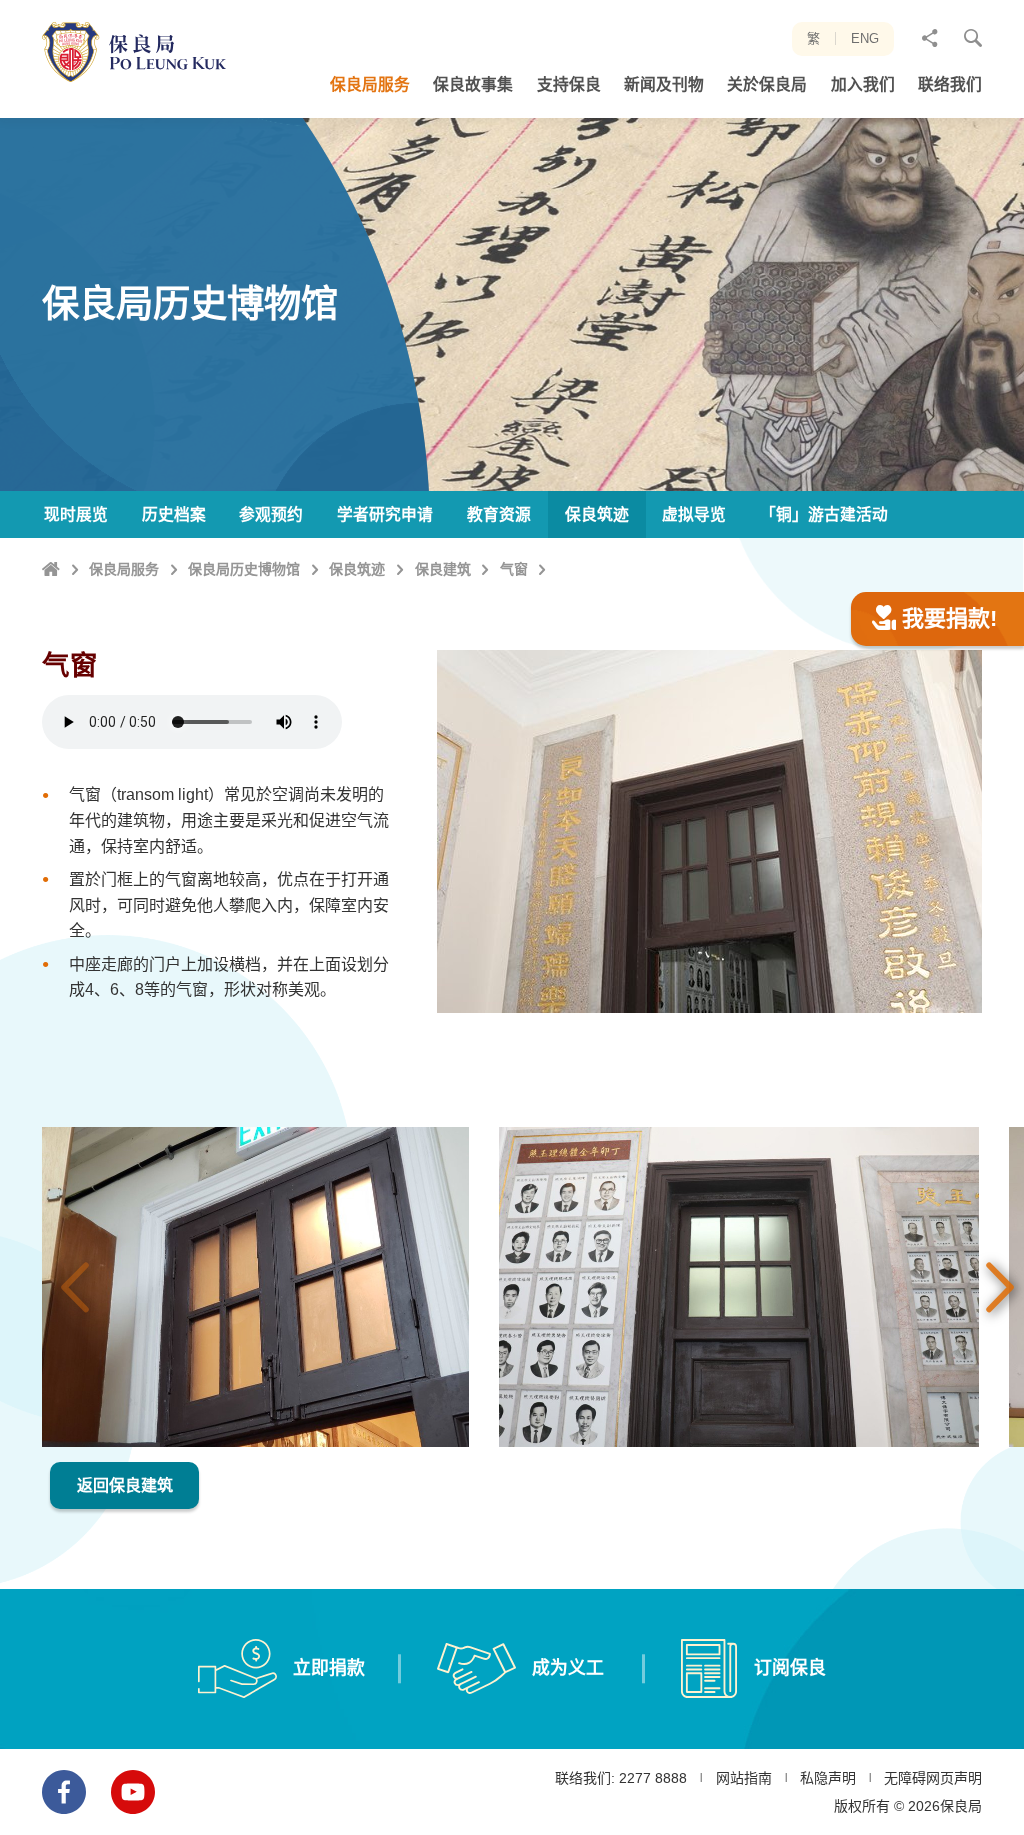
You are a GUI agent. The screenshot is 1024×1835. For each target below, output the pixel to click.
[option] (255, 1287)
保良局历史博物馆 (244, 569)
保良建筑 (443, 569)
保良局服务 (124, 569)
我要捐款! (949, 618)
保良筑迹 (357, 569)
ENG (865, 38)
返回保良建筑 (125, 1485)
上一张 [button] (75, 1287)
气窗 (514, 569)
